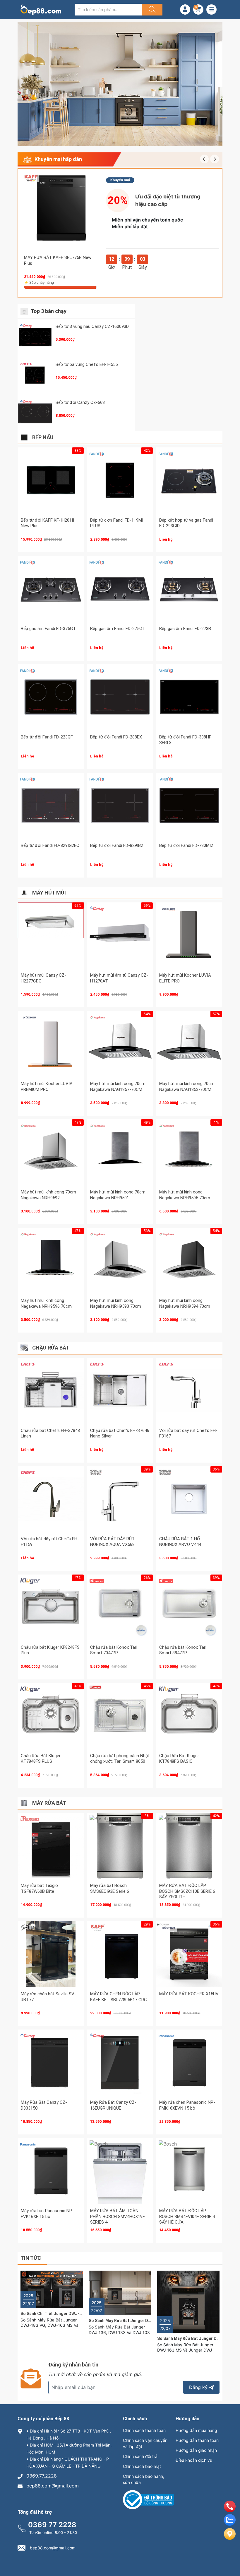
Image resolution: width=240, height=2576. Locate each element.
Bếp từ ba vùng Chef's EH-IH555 (87, 364)
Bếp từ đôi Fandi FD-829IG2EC (50, 845)
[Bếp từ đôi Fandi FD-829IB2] (120, 806)
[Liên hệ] (230, 2539)
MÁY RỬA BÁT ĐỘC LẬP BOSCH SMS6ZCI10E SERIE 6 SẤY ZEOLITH (187, 1891)
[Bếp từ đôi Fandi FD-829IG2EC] (51, 806)
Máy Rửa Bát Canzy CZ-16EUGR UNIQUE (113, 2105)
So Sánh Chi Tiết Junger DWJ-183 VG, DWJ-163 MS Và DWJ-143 (82, 2314)
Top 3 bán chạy (49, 311)
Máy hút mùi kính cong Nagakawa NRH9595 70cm (185, 1195)
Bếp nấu (43, 437)
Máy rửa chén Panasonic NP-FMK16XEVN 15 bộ (187, 2105)
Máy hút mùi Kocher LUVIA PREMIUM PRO (47, 1087)
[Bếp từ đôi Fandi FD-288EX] (120, 697)
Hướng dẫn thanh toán (197, 2440)
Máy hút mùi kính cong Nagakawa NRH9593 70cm (116, 1303)
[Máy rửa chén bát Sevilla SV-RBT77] (51, 1954)
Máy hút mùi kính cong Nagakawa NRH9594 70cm (185, 1303)
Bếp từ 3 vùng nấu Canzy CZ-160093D (92, 326)
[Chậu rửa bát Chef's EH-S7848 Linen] (51, 1391)
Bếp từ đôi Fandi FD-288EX (116, 737)
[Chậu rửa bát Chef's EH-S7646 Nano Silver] (120, 1391)
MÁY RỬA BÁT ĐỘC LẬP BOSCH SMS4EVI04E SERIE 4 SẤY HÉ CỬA (187, 2216)
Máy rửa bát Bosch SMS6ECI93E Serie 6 (110, 1888)
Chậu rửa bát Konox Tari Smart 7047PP (114, 1650)
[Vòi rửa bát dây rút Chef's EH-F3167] (189, 1391)
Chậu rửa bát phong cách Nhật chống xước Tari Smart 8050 (120, 1759)
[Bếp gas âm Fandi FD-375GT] (51, 589)
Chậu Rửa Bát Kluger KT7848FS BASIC (179, 1759)
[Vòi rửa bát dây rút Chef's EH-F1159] (51, 1499)
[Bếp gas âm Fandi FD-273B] (189, 589)
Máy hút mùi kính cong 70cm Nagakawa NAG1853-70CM (187, 1087)
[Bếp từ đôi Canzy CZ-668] (35, 413)
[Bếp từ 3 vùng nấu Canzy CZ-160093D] (35, 337)
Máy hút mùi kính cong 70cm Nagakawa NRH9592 (48, 1195)
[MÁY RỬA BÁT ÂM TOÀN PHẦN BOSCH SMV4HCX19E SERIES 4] (120, 2171)
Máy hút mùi (49, 893)
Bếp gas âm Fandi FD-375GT (48, 629)
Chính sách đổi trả (140, 2456)
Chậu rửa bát (51, 1348)
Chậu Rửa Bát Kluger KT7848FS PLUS (41, 1759)
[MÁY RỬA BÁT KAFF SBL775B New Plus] (61, 211)
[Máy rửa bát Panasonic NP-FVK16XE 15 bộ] (51, 2171)
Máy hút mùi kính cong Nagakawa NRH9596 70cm (46, 1303)
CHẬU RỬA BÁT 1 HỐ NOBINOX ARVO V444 (180, 1542)
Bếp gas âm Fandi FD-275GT (118, 629)
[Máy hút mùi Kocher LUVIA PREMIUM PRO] (51, 1044)
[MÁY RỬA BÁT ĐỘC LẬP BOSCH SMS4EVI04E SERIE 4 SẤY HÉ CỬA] (189, 2171)
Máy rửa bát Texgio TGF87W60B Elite (39, 1888)
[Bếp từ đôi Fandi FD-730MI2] (189, 806)
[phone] (230, 2511)
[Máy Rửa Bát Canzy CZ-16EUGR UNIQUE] (120, 2062)
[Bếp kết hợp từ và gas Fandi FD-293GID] (189, 480)
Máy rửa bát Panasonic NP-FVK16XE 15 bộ (47, 2214)
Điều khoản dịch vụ (194, 2460)
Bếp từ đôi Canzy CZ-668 (80, 402)
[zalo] (230, 2524)
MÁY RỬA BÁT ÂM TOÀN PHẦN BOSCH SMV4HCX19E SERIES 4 (118, 2216)
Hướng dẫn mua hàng (196, 2430)
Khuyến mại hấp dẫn (58, 159)
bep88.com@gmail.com (53, 2486)
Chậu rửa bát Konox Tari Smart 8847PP (183, 1650)
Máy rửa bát (49, 1803)
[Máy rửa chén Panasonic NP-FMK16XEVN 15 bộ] (189, 2062)
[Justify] (151, 10)
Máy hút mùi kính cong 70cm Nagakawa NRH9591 (118, 1195)
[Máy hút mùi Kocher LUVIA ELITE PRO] (189, 935)
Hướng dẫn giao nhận (196, 2450)
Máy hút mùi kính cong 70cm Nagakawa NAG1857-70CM (118, 1087)
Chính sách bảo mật (142, 2466)
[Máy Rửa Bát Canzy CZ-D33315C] (51, 2062)
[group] (120, 84)
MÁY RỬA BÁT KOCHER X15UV (189, 1994)
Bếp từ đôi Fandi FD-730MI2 (186, 845)
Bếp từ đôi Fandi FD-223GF (47, 737)
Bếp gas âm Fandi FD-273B (185, 629)
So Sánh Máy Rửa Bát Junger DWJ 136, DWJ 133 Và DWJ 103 (147, 2321)
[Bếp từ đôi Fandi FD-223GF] (51, 697)
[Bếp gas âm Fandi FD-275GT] (120, 589)
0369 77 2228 (52, 2525)
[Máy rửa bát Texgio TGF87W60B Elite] (51, 1846)
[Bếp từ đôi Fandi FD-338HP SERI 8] (189, 697)
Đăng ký (198, 2387)
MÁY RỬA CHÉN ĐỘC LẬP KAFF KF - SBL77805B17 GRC (119, 1997)
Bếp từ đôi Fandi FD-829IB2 (117, 845)
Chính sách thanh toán (144, 2430)
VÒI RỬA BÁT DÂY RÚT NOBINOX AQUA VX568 (112, 1542)
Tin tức (31, 2258)
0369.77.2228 (42, 2476)
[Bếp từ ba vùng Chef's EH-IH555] (35, 375)
